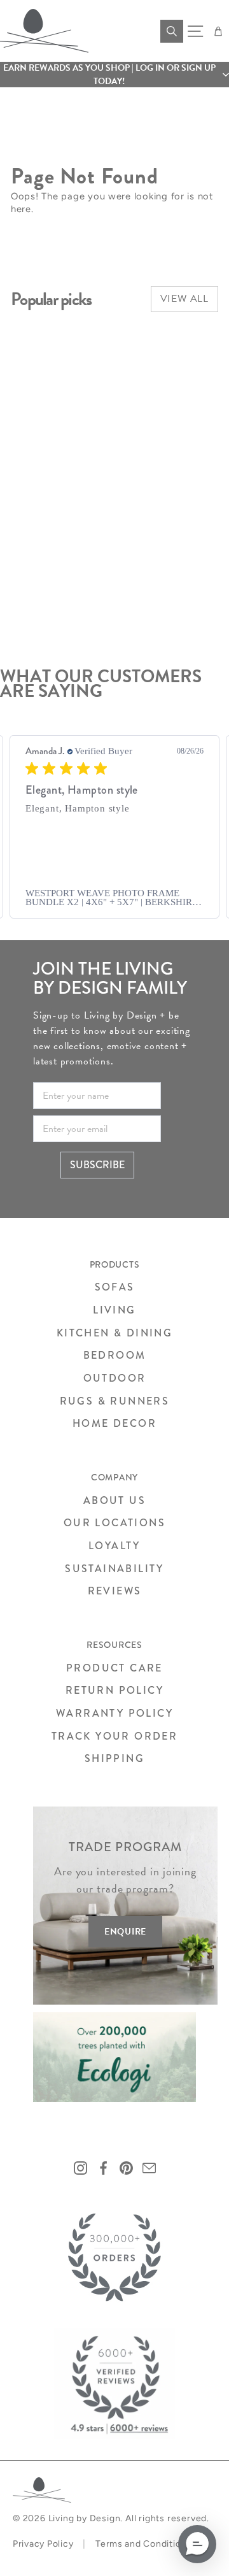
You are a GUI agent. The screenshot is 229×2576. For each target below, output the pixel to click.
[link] (114, 898)
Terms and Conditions (143, 2544)
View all (184, 299)
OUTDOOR (115, 1378)
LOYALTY (114, 1546)
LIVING (114, 1310)
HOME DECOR (114, 1423)
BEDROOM (115, 1355)
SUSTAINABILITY (114, 1569)
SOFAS (115, 1287)
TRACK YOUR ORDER (114, 1736)
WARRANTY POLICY (114, 1713)
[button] (114, 75)
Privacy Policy (43, 2544)
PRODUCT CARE (114, 1668)
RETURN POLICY (114, 1690)
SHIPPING (114, 1758)
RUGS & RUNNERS (115, 1401)
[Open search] (172, 31)
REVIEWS (115, 1591)
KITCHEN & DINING (114, 1333)
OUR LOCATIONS (114, 1523)
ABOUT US (114, 1500)
